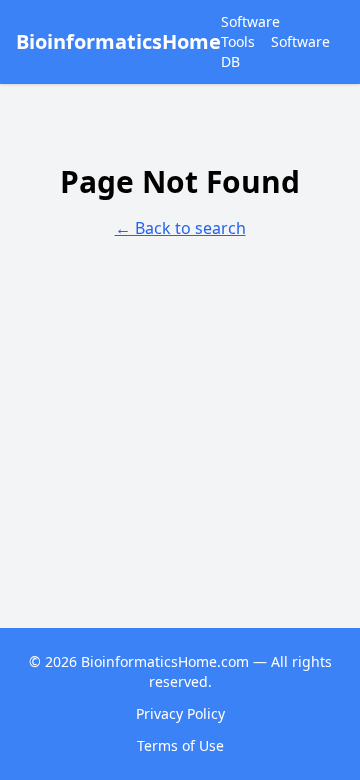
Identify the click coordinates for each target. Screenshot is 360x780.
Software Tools (250, 31)
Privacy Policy (180, 713)
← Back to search (180, 228)
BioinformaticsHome (118, 41)
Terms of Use (180, 745)
